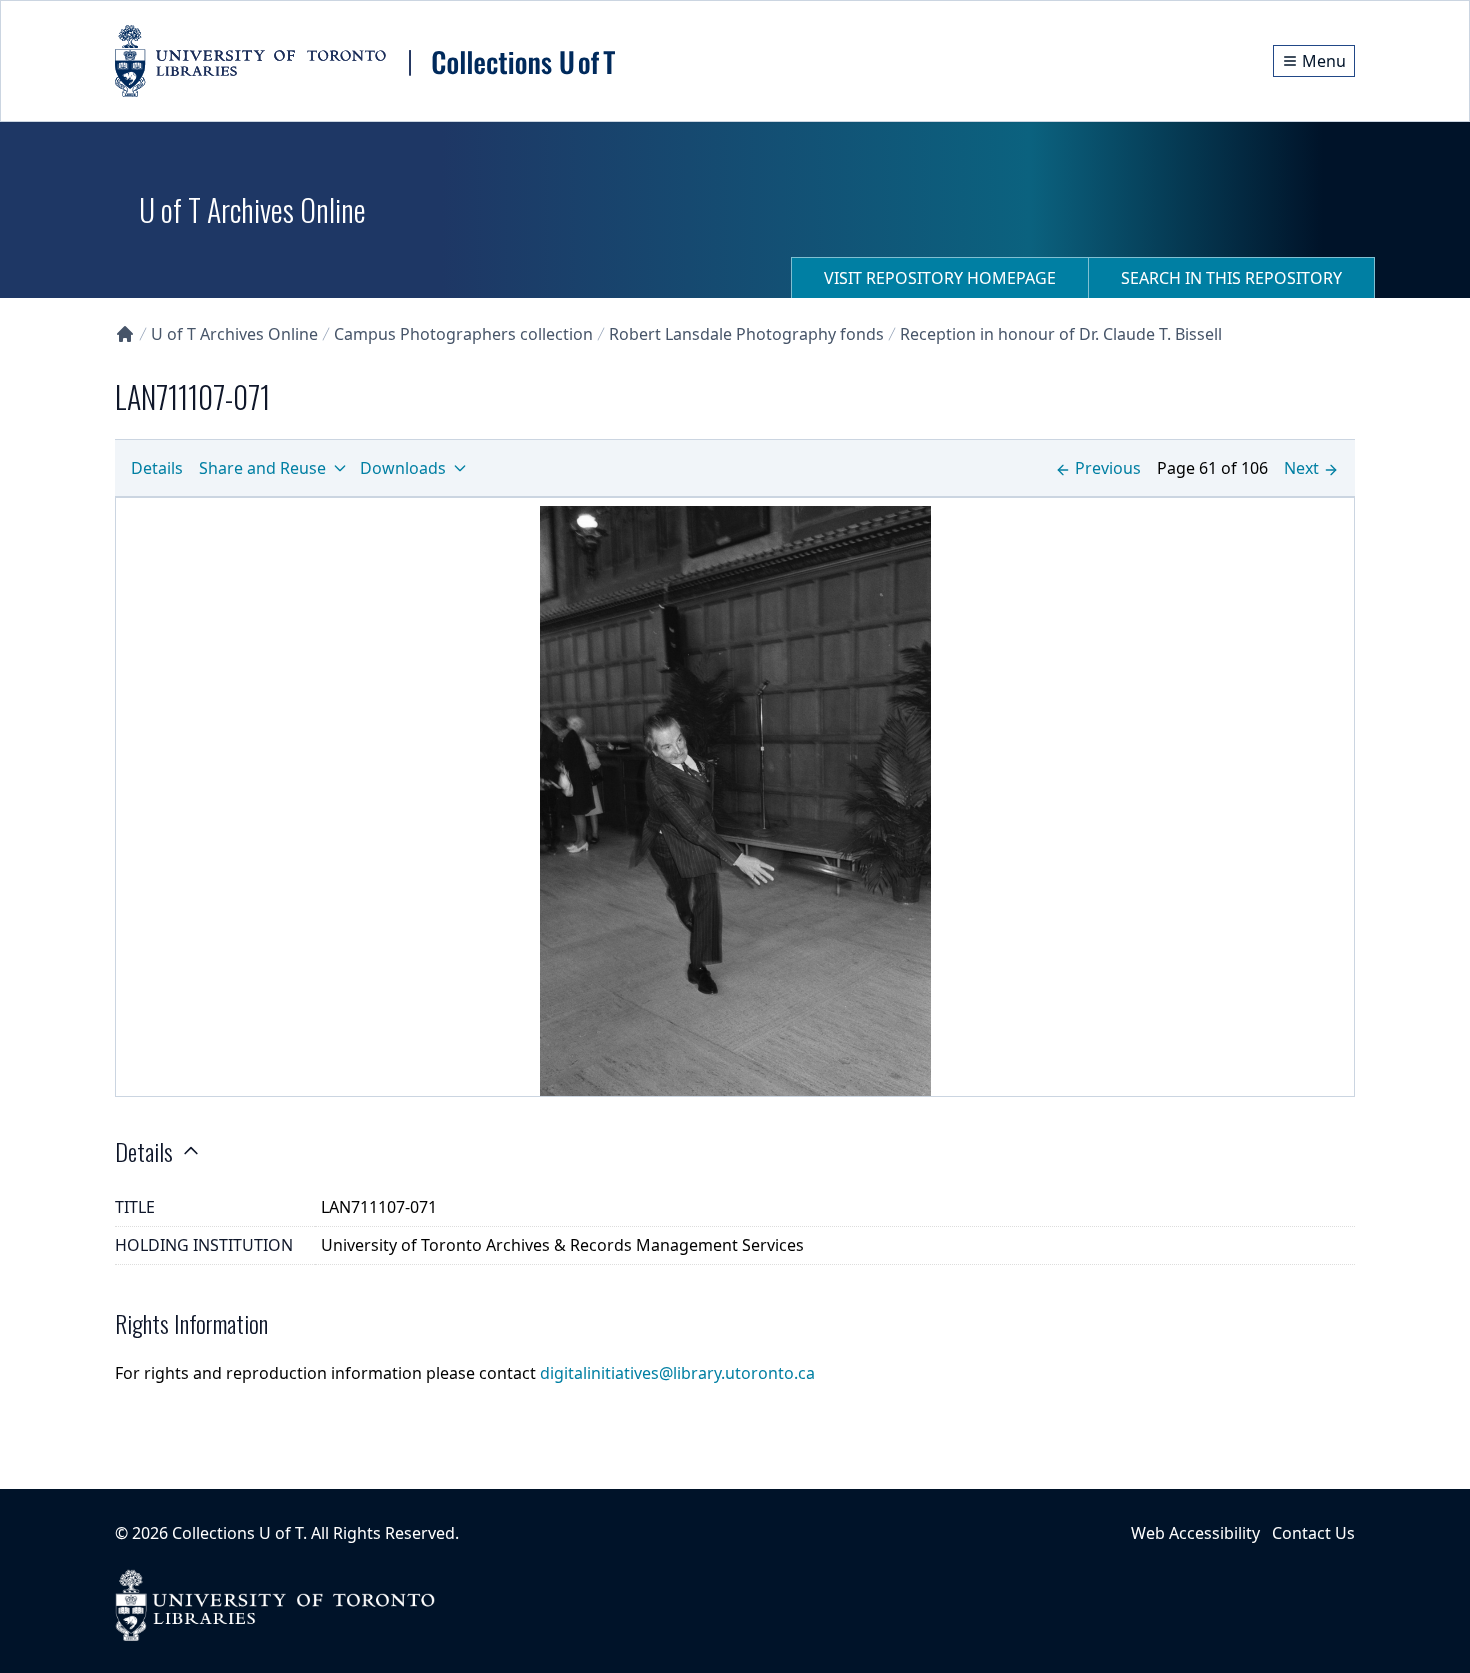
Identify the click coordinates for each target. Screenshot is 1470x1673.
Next (1301, 468)
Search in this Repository (1231, 278)
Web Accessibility (1195, 1533)
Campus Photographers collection (463, 334)
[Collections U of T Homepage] (125, 334)
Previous (1108, 468)
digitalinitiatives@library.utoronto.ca (677, 1373)
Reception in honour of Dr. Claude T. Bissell (1061, 334)
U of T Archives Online (234, 334)
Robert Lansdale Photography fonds (746, 334)
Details (157, 468)
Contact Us (1313, 1533)
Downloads (403, 468)
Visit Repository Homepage (940, 278)
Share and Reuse (262, 468)
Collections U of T (237, 1533)
